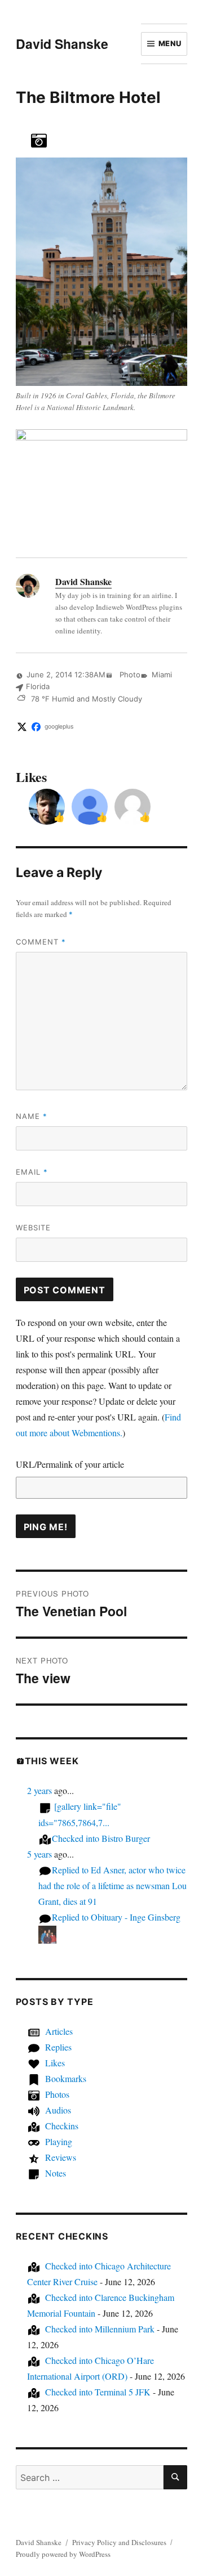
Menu (170, 43)
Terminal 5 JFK (98, 2392)
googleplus (59, 727)
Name (32, 1116)
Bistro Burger (101, 1838)
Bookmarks (66, 2078)
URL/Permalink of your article (70, 1464)
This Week (52, 1761)
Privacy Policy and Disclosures (119, 2542)
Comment (41, 942)
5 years (39, 1854)
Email (32, 1172)
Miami (162, 675)
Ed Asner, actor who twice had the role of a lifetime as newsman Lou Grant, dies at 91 (112, 1885)
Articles (59, 2031)
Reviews (61, 2157)
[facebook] (36, 727)
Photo (129, 675)
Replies (58, 2047)
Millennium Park (100, 2329)
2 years (39, 1790)
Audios (58, 2110)
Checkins (62, 2126)
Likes (55, 2063)
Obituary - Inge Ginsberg (116, 1917)
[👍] (47, 805)
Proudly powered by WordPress (63, 2554)
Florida (38, 686)
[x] (22, 727)
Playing (59, 2141)
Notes (56, 2173)
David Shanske (62, 44)
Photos (57, 2094)
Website (33, 1228)
